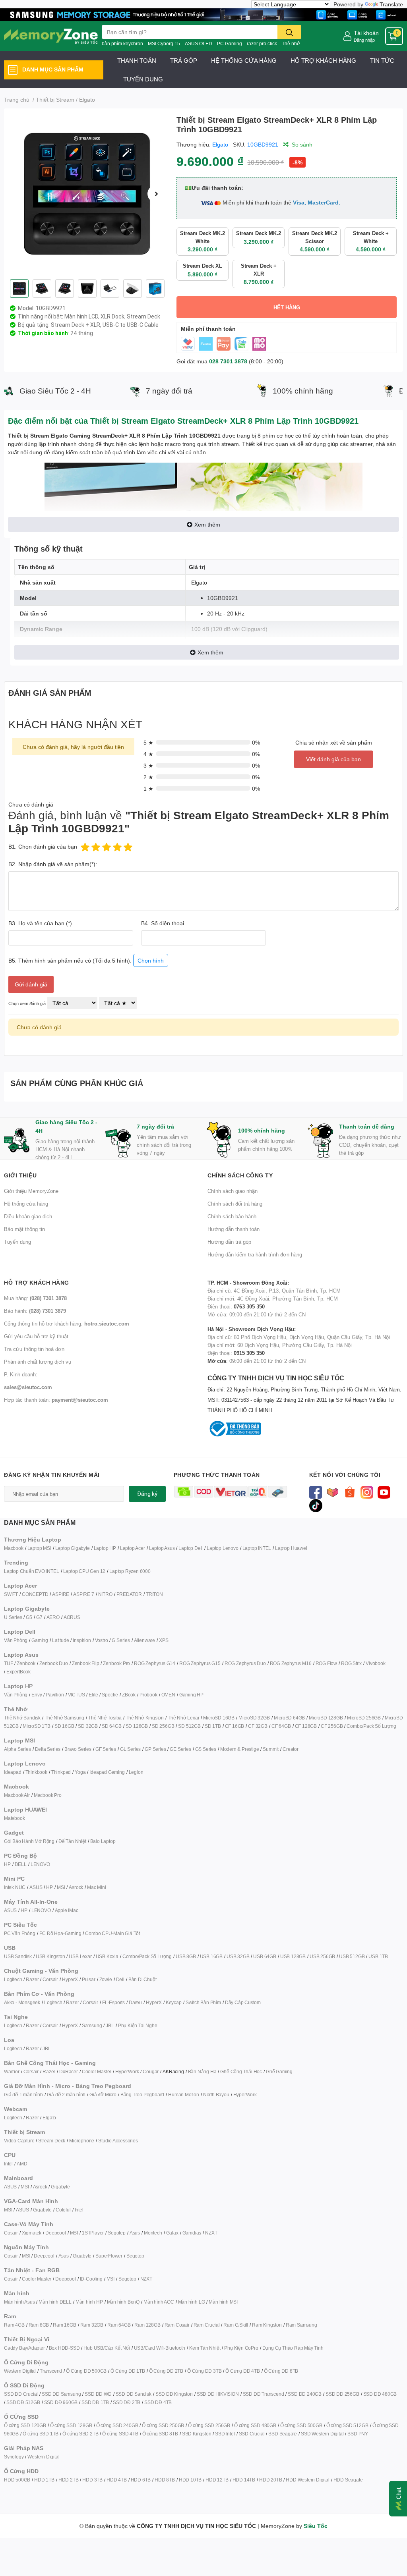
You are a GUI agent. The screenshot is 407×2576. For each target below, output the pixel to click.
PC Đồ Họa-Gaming (60, 1933)
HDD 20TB (270, 2480)
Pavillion (55, 1695)
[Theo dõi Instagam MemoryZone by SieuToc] (367, 1492)
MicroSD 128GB (326, 1718)
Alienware (144, 1640)
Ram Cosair (177, 2325)
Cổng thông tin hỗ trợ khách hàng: (67, 1324)
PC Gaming (230, 43)
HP (7, 1864)
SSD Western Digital (322, 2434)
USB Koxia (107, 1956)
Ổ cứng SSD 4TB (120, 2434)
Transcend (51, 2371)
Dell (120, 1979)
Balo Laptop (103, 1841)
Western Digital (20, 2371)
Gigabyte (60, 2187)
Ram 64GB (119, 2325)
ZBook (129, 1695)
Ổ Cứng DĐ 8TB (281, 2371)
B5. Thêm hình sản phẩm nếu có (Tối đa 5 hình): (86, 960)
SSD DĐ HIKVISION (218, 2394)
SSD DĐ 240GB (305, 2394)
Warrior (12, 2071)
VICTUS (77, 1695)
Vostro (102, 1640)
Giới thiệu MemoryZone (31, 1191)
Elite (93, 1695)
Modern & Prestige (240, 1749)
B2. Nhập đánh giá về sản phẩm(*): (53, 864)
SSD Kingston (197, 2434)
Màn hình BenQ (123, 2302)
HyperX (70, 1979)
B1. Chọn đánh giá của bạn (43, 846)
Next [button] (156, 194)
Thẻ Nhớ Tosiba (105, 1718)
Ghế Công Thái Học (241, 2071)
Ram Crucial (207, 2325)
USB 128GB (293, 1956)
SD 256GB (163, 1726)
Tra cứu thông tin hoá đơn (34, 1349)
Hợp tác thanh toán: (56, 1400)
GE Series (180, 1749)
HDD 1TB (44, 2480)
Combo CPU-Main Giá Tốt (112, 1933)
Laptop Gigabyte (73, 1548)
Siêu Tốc (316, 2526)
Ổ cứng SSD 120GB (25, 2425)
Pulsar (89, 1979)
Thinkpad (61, 1772)
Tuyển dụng (17, 1242)
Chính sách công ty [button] (240, 1175)
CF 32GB (258, 1726)
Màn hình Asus (19, 2302)
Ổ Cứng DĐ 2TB (166, 2371)
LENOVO (40, 1864)
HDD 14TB (244, 2480)
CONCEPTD (35, 1594)
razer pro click (262, 43)
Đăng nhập (364, 40)
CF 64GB (281, 1726)
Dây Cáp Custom (243, 2002)
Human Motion (184, 2095)
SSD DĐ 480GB (380, 2394)
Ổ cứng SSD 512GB (347, 2425)
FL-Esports (113, 2002)
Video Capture (19, 2141)
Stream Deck (52, 2141)
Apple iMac (67, 1910)
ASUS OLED (199, 43)
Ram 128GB (147, 2325)
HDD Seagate (348, 2480)
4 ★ (148, 754)
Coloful (63, 2210)
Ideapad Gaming (107, 1772)
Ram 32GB (92, 2325)
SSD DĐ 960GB (61, 2402)
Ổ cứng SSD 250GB (163, 2425)
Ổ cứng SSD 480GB (255, 2425)
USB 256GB (322, 1956)
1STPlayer (93, 2233)
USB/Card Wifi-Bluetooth (160, 2348)
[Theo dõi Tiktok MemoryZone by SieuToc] (316, 1505)
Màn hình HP (89, 2302)
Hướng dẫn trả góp (229, 1242)
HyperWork (127, 2071)
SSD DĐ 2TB (127, 2402)
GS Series (206, 1749)
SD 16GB (64, 1726)
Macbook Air (17, 1795)
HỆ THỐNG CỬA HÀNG (244, 60)
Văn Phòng (16, 1640)
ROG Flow (326, 1663)
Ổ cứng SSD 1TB (41, 2434)
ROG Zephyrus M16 (291, 1663)
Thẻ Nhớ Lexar (183, 1718)
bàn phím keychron (122, 43)
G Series (121, 1640)
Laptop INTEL (257, 1548)
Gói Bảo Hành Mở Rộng (29, 1841)
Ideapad (13, 1772)
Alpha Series (17, 1749)
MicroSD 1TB (37, 1726)
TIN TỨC (382, 60)
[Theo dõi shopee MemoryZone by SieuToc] (350, 1492)
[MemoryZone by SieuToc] (51, 36)
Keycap (174, 2002)
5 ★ (148, 742)
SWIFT (11, 1594)
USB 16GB (211, 1956)
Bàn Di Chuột (142, 1979)
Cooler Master (97, 2071)
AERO (53, 1617)
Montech (153, 2233)
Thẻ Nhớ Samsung (64, 1718)
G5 (29, 1617)
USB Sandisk (18, 1956)
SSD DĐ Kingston (174, 2394)
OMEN (168, 1695)
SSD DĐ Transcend (264, 2394)
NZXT (211, 2233)
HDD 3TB (92, 2480)
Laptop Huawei (291, 1548)
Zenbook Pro (116, 1663)
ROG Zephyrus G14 (155, 1663)
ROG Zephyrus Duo (245, 1663)
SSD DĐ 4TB (158, 2402)
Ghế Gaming (279, 2071)
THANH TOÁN (137, 60)
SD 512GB (189, 1726)
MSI (61, 1887)
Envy (37, 1695)
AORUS (72, 1617)
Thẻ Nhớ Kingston (145, 1718)
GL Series (130, 1749)
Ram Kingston (267, 2325)
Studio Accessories (118, 2141)
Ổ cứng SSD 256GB (209, 2425)
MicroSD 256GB (364, 1718)
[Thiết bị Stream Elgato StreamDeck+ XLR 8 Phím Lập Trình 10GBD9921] (87, 194)
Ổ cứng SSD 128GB (71, 2425)
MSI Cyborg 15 (164, 43)
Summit (271, 1749)
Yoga (80, 1772)
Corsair (50, 1979)
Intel (8, 2164)
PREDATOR (129, 1594)
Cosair (11, 2233)
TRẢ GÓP (184, 60)
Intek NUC (15, 1887)
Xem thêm (207, 524)
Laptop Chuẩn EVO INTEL (32, 1571)
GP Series (155, 1749)
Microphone (82, 2141)
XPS (164, 1640)
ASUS (36, 1887)
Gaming (40, 1640)
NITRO (105, 1594)
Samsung (92, 2025)
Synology (14, 2457)
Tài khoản (366, 33)
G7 (39, 1617)
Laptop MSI (39, 1548)
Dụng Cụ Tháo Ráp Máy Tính (293, 2348)
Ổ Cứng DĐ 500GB (86, 2371)
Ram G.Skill (236, 2325)
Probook (148, 1695)
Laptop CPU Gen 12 (84, 1571)
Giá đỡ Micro (103, 2095)
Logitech (13, 1979)
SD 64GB (112, 1726)
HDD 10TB (190, 2480)
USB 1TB (378, 1956)
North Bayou (216, 2095)
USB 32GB (238, 1956)
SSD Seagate (283, 2434)
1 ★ (148, 788)
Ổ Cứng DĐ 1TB (128, 2371)
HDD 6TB (141, 2480)
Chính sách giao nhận (233, 1191)
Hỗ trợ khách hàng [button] (37, 1282)
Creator (291, 1749)
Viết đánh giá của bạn (333, 759)
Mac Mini (96, 1887)
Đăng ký (147, 1494)
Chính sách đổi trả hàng (235, 1204)
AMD (22, 2164)
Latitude (60, 1640)
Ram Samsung (301, 2325)
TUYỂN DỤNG (143, 79)
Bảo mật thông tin (24, 1229)
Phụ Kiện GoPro (241, 2348)
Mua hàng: (35, 1298)
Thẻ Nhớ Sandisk (22, 1718)
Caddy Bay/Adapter (24, 2348)
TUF (8, 1663)
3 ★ (148, 765)
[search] (289, 32)
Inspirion (82, 1640)
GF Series (106, 1749)
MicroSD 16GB (219, 1718)
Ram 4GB (14, 2325)
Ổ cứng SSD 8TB (160, 2434)
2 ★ (148, 777)
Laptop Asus (162, 1548)
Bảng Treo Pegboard (142, 2095)
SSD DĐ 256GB (342, 2394)
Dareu (135, 2002)
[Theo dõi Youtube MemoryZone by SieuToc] (384, 1492)
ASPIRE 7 (83, 1594)
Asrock (76, 1887)
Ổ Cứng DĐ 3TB (204, 2371)
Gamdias (192, 2233)
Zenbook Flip (86, 1663)
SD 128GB (137, 1726)
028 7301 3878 (228, 361)
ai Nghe (149, 2025)
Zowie (106, 1979)
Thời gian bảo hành (43, 333)
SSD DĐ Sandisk (134, 2394)
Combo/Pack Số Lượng (371, 1726)
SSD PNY (358, 2434)
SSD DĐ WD (98, 2394)
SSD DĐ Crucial (21, 2394)
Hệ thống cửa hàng (26, 1204)
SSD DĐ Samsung (61, 2394)
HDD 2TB (69, 2480)
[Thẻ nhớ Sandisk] (203, 14)
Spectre (110, 1695)
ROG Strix (351, 1663)
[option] (87, 194)
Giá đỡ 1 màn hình (23, 2095)
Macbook (14, 1548)
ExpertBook (18, 1672)
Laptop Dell (191, 1548)
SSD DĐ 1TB (95, 2402)
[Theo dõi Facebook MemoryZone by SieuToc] (316, 1492)
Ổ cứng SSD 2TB (80, 2434)
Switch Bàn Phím (203, 2002)
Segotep (117, 2233)
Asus (135, 2233)
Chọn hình (151, 960)
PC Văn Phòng (20, 1933)
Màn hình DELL (55, 2302)
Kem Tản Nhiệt (205, 2348)
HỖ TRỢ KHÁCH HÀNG (323, 60)
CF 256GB (332, 1726)
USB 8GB (186, 1956)
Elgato (220, 144)
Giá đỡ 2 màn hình (66, 2095)
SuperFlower (109, 2256)
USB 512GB (352, 1956)
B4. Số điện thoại (163, 923)
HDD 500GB (17, 2480)
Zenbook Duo (54, 1663)
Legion (136, 1772)
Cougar (151, 2071)
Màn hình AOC (159, 2302)
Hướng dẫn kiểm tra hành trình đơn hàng (255, 1254)
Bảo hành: (35, 1311)
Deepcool (55, 2233)
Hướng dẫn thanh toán (234, 1229)
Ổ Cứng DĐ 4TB (242, 2371)
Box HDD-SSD (64, 2348)
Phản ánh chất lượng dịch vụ (38, 1362)
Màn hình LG (192, 2302)
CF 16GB (235, 1726)
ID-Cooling (91, 2279)
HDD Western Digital (307, 2480)
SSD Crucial (252, 2434)
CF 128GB (306, 1726)
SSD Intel (225, 2434)
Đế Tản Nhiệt (72, 1841)
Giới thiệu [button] (20, 1175)
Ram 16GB (64, 2325)
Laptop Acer (133, 1548)
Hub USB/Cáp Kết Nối (107, 2348)
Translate (391, 4)
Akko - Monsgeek (22, 2002)
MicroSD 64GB (290, 1718)
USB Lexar (80, 1956)
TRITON (154, 1594)
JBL (110, 2025)
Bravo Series (78, 1749)
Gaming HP (191, 1695)
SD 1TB (213, 1726)
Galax (172, 2233)
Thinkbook (36, 1772)
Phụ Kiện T (129, 2025)
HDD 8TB (165, 2480)
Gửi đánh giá (31, 984)
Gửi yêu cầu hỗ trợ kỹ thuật (36, 1336)
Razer (32, 1979)
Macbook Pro (48, 1795)
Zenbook (26, 1663)
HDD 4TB (117, 2480)
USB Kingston (50, 1956)
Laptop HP (105, 1548)
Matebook (14, 1818)
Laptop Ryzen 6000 (130, 1571)
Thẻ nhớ (291, 43)
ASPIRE (61, 1594)
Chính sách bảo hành (232, 1216)
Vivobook (375, 1663)
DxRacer (69, 2071)
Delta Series (48, 1749)
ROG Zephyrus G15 (200, 1663)
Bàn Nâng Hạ (202, 2071)
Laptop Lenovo (222, 1548)
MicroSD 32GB (254, 1718)
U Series (13, 1617)
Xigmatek (32, 2233)
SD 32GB (88, 1726)
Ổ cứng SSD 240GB (117, 2425)
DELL (21, 1864)
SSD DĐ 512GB (23, 2402)
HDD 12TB (217, 2480)
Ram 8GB (39, 2325)
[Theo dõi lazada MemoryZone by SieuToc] (333, 1492)
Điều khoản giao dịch (28, 1216)
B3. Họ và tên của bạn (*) (40, 923)
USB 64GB (265, 1956)
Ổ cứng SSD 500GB (301, 2425)
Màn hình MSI (223, 2302)
